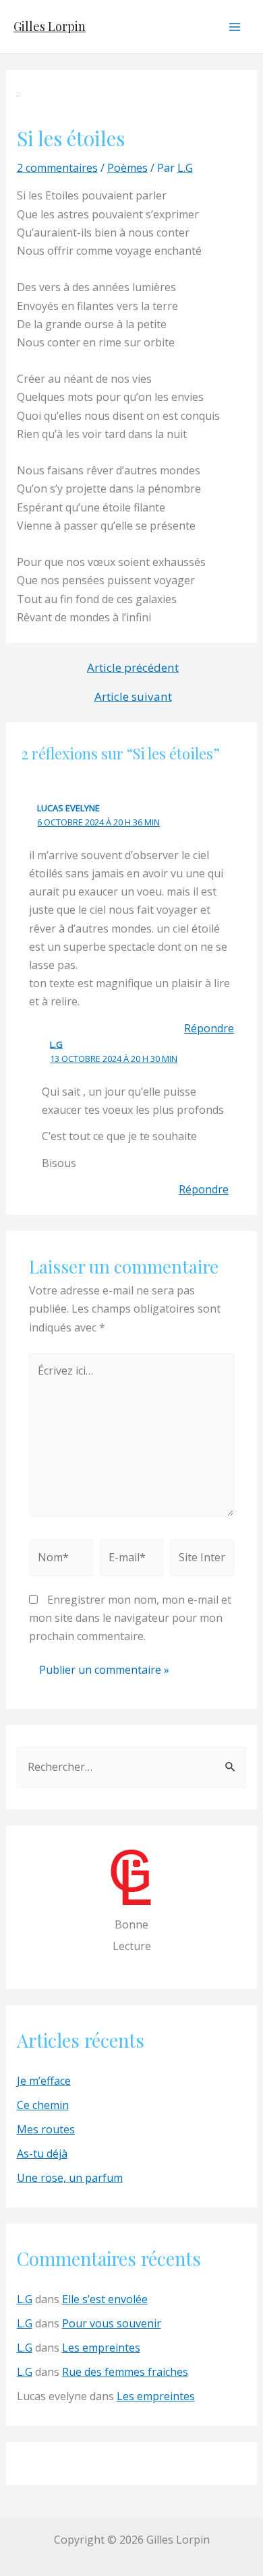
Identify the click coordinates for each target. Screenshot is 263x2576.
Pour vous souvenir (112, 2323)
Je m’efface (44, 2081)
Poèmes (127, 168)
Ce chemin (43, 2105)
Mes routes (46, 2129)
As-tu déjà (42, 2154)
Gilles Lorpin (50, 26)
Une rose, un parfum (70, 2178)
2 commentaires (57, 168)
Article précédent (133, 667)
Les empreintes (101, 2348)
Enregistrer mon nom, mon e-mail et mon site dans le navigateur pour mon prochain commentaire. (130, 1618)
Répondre (209, 1028)
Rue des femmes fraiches (125, 2372)
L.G (56, 1044)
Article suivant (133, 696)
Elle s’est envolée (105, 2299)
